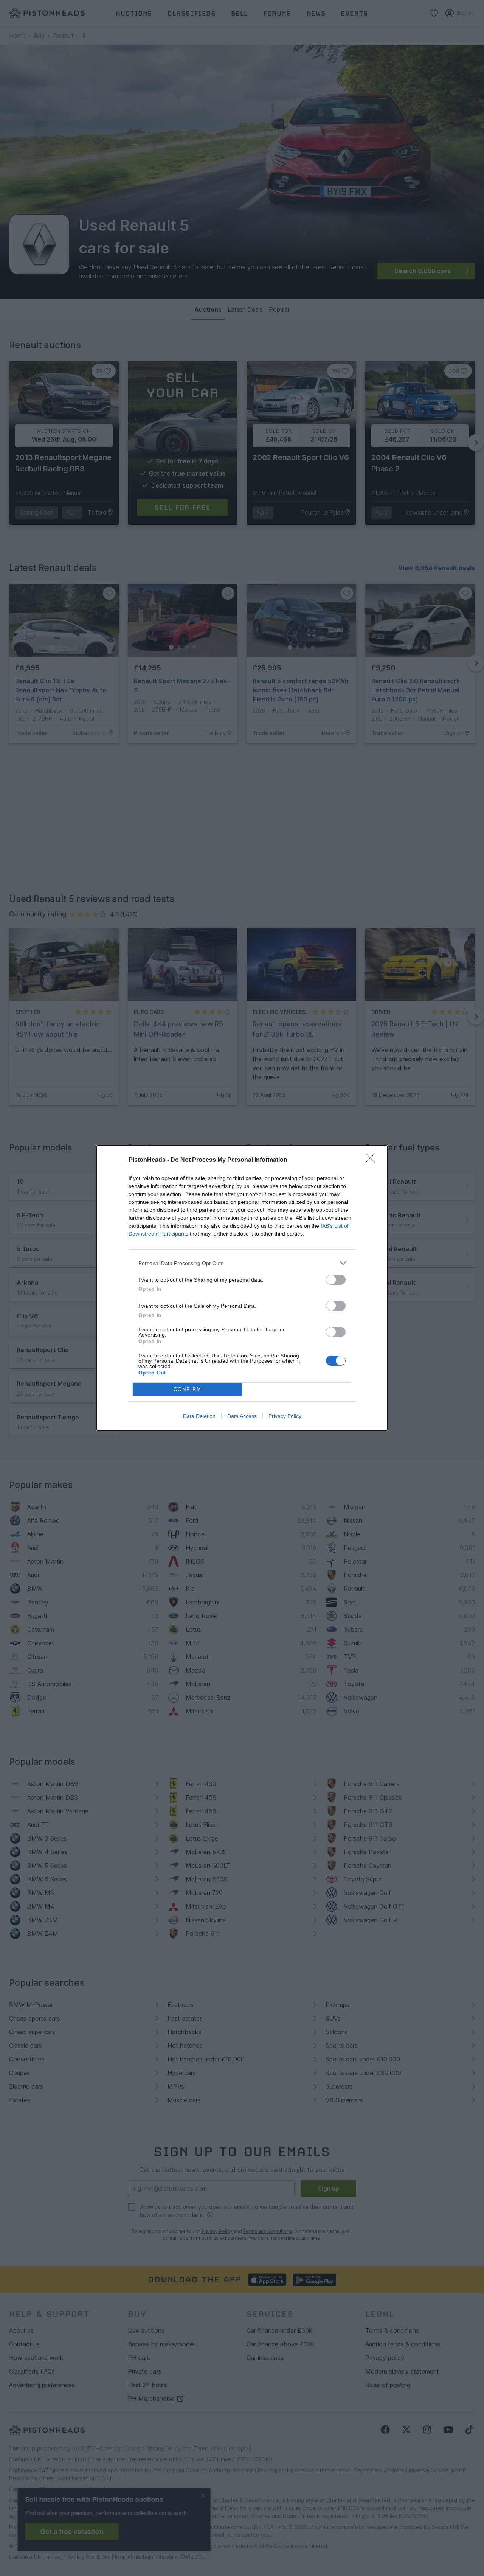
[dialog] (242, 1288)
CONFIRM (188, 1389)
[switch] (336, 1280)
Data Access (242, 1416)
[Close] (373, 1160)
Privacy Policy (285, 1416)
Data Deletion (199, 1416)
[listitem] (242, 1263)
